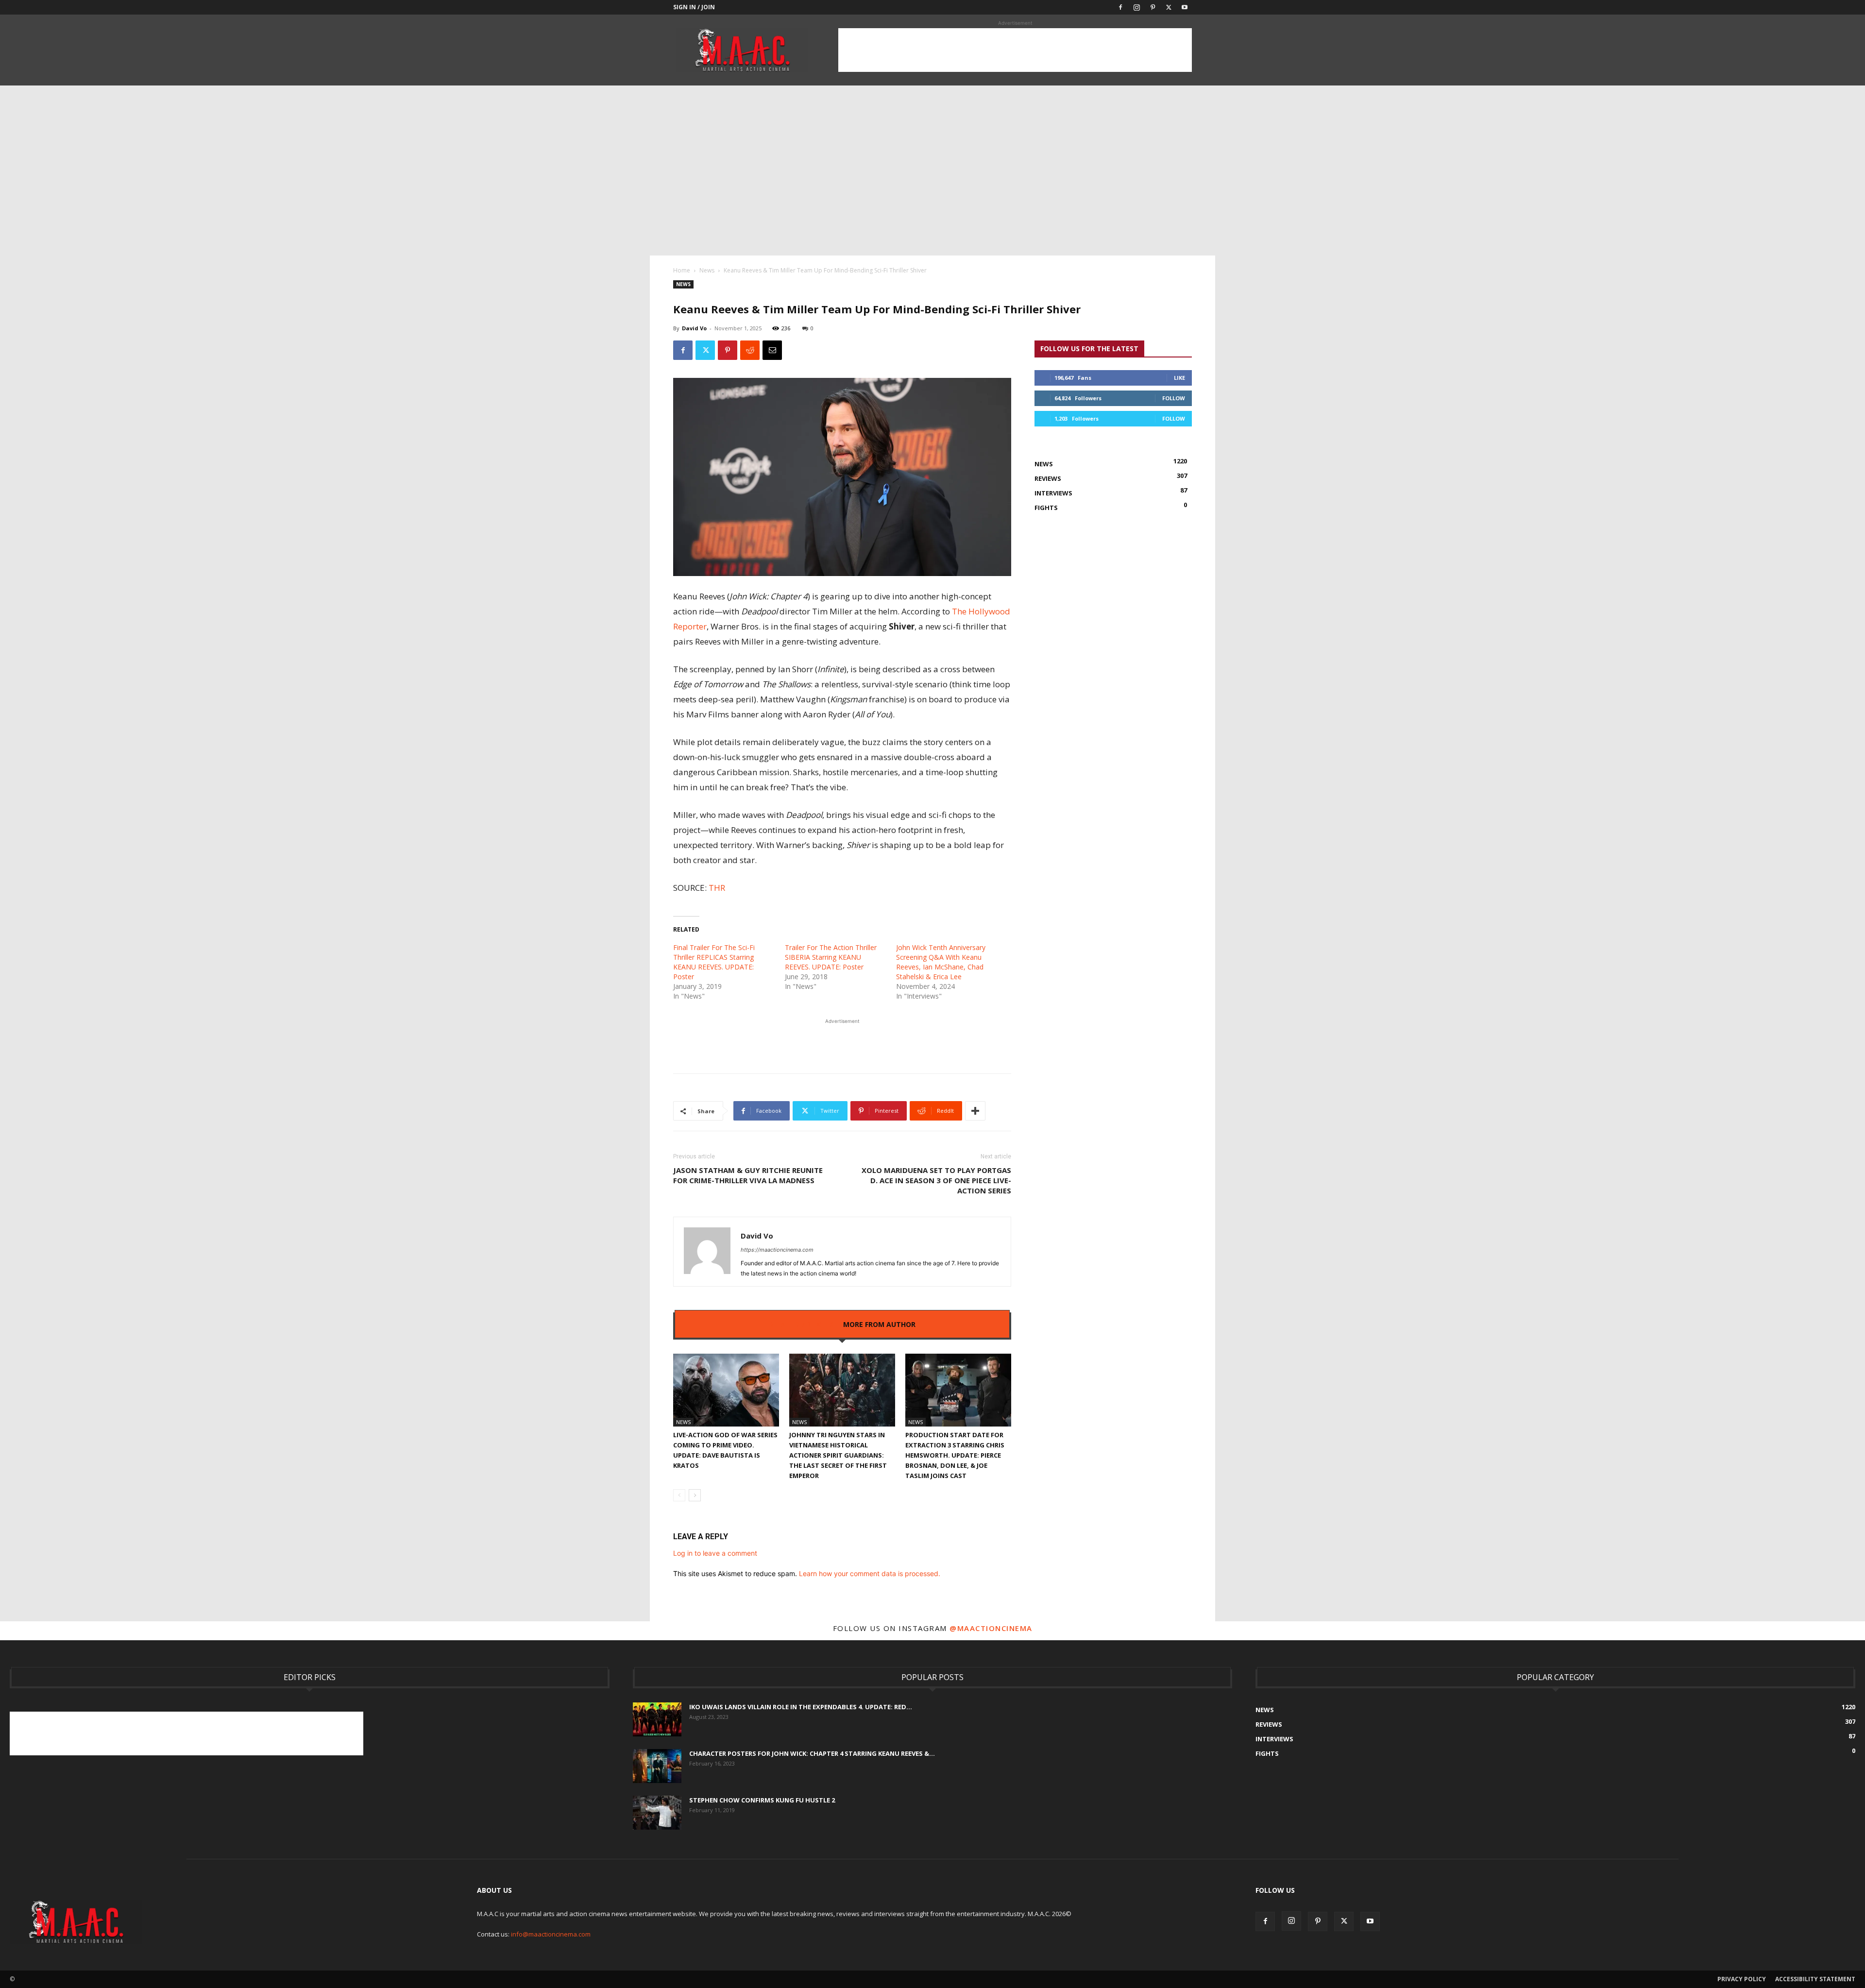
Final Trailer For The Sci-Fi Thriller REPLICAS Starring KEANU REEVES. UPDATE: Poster (714, 962)
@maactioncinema (991, 1628)
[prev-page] (679, 1495)
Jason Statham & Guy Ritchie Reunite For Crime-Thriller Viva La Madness (748, 1175)
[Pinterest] (1153, 7)
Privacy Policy (1742, 1979)
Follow (1174, 398)
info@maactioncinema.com (551, 1934)
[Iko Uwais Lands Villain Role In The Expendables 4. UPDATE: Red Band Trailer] (657, 1719)
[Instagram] (1136, 7)
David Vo (694, 328)
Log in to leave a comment (715, 1553)
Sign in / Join (694, 7)
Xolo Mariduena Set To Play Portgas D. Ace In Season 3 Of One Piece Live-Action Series (936, 1180)
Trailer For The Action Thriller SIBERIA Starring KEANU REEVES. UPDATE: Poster (831, 957)
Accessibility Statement (1815, 1979)
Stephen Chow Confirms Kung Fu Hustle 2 (762, 1800)
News (707, 270)
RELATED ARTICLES (801, 1324)
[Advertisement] (1015, 50)
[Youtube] (1185, 7)
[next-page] (695, 1495)
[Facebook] (1120, 7)
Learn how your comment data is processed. (870, 1573)
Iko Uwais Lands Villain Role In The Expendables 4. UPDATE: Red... (801, 1707)
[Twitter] (1169, 7)
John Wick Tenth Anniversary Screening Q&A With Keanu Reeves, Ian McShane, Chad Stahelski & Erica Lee (941, 962)
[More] (975, 1111)
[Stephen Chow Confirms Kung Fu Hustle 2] (657, 1813)
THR (717, 888)
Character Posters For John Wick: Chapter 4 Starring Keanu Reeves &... (812, 1753)
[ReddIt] (750, 350)
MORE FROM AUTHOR (879, 1324)
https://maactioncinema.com (777, 1250)
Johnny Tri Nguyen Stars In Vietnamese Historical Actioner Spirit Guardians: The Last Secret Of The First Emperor (838, 1455)
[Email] (772, 350)
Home (682, 270)
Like (1179, 378)
